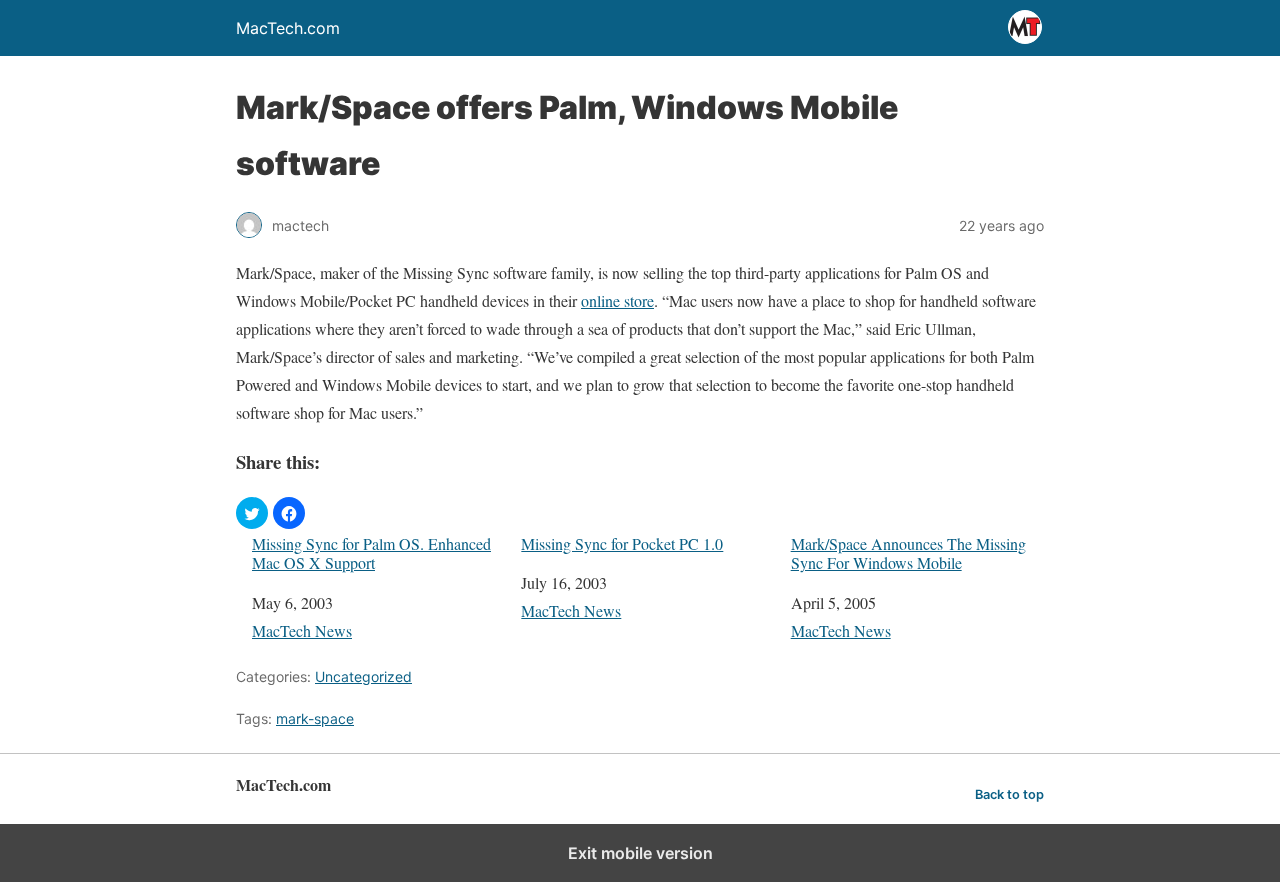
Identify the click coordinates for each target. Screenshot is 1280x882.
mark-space (315, 718)
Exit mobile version (640, 853)
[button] (252, 513)
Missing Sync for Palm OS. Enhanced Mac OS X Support (371, 553)
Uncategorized (363, 676)
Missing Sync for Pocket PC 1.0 (622, 543)
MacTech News (302, 630)
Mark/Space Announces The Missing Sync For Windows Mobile (908, 553)
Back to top (1009, 794)
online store (617, 300)
